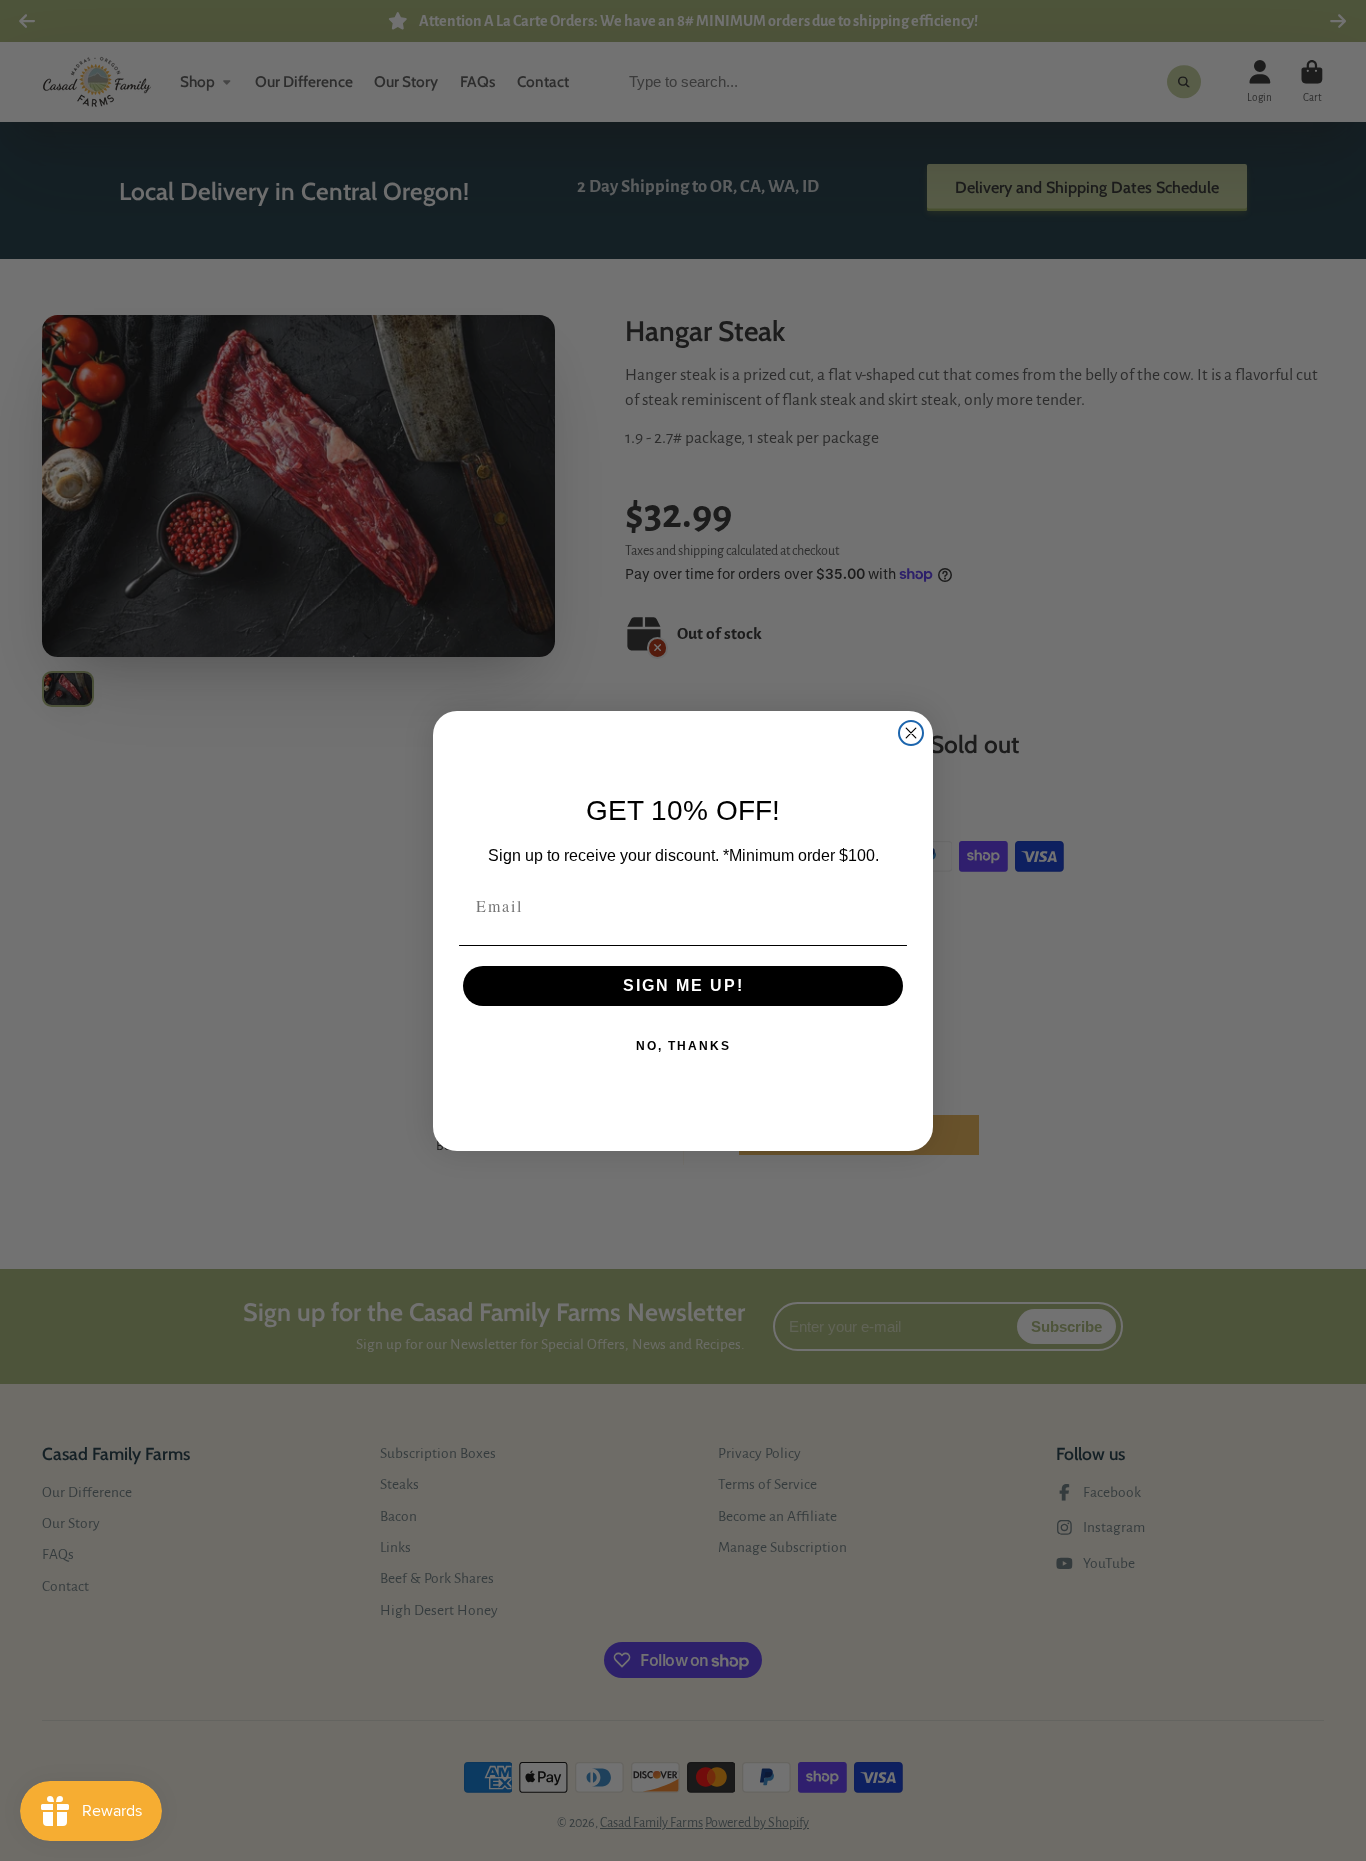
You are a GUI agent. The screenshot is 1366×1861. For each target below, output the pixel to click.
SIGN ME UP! (683, 985)
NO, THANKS (683, 1046)
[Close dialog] (911, 733)
